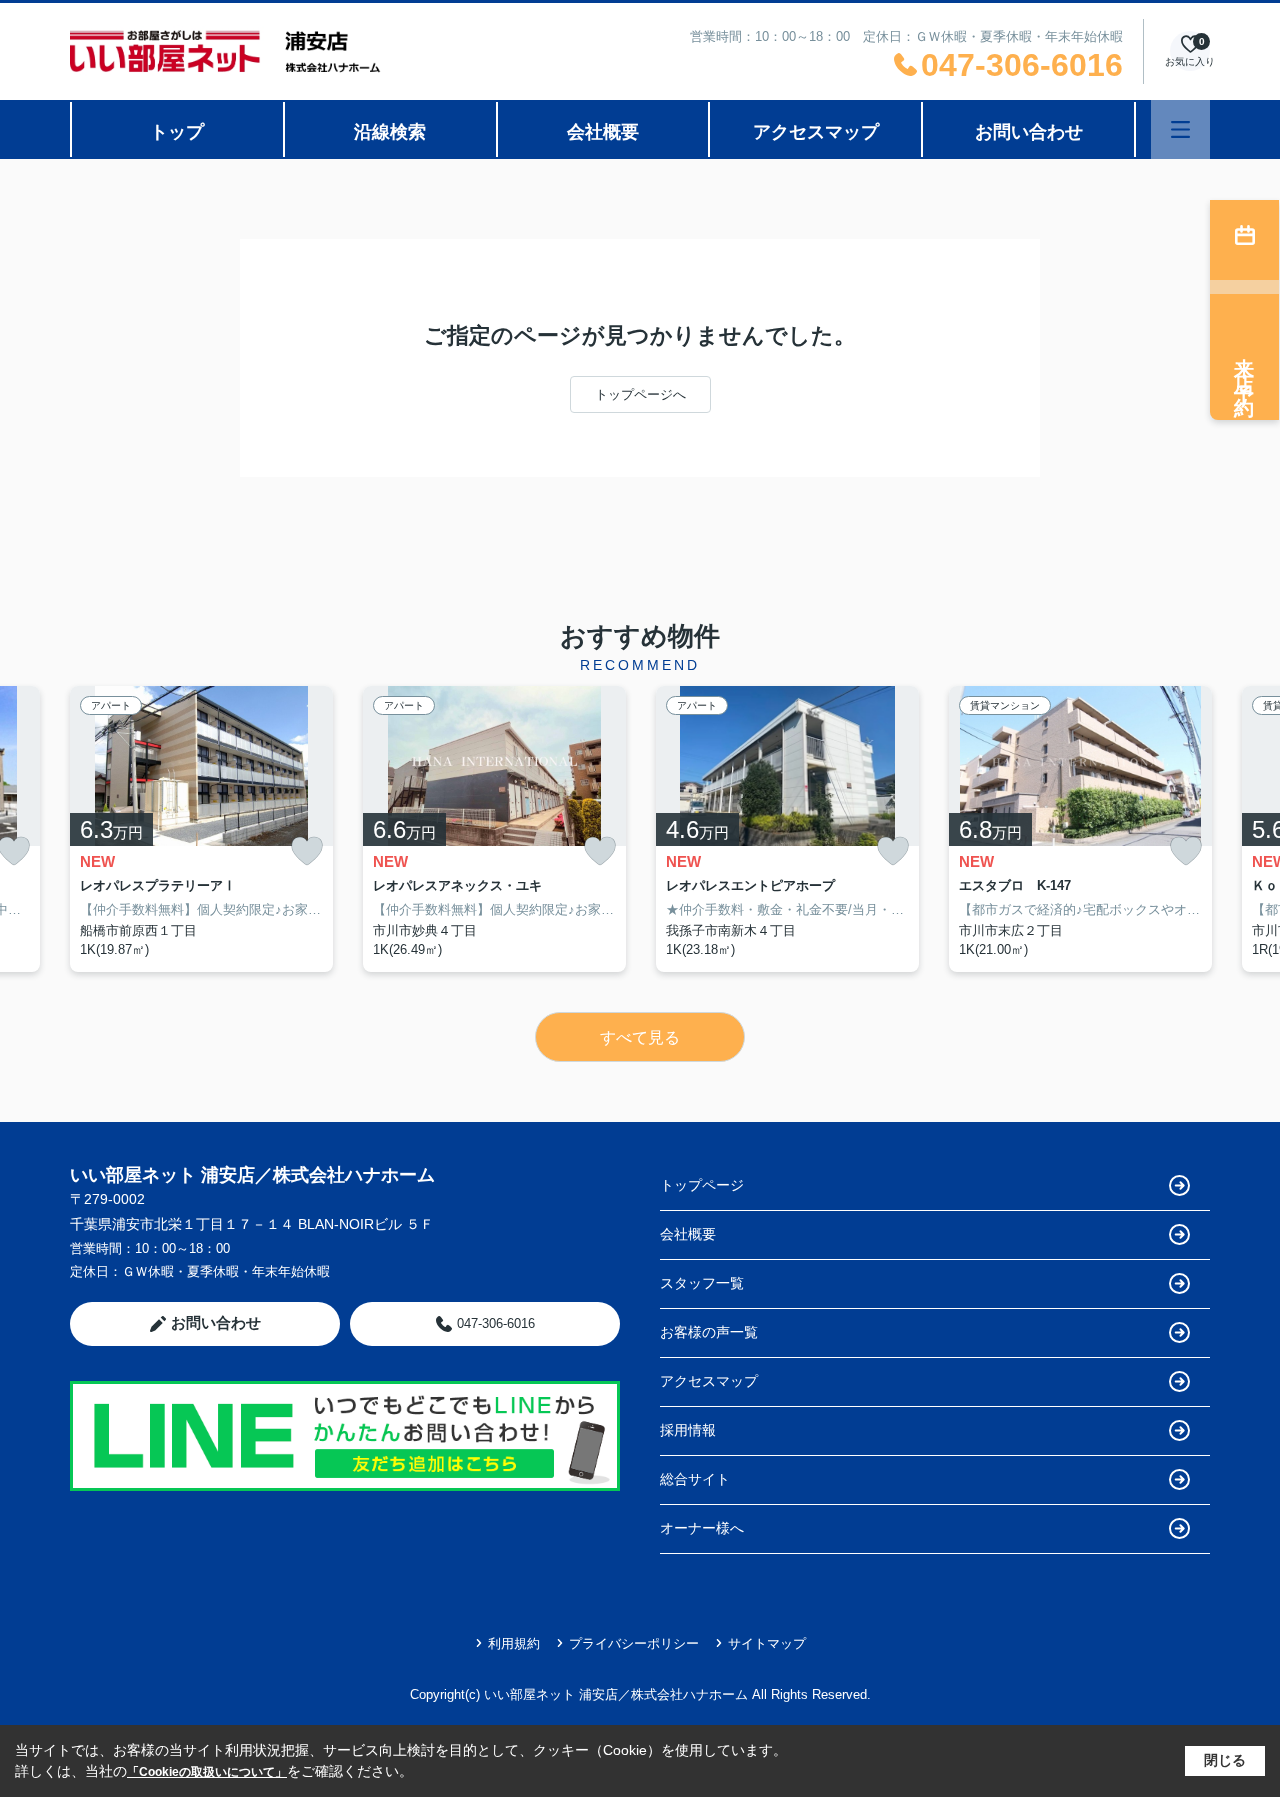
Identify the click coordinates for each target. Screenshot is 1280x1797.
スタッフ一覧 (702, 1283)
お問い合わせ (1029, 132)
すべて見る (640, 1037)
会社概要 (603, 132)
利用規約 (514, 1643)
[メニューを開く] (1180, 129)
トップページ (702, 1185)
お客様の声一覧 (709, 1332)
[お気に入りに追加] (307, 851)
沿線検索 (390, 132)
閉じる (1225, 1760)
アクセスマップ (816, 132)
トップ (177, 132)
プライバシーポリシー (634, 1643)
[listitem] (201, 829)
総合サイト (695, 1479)
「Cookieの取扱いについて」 (207, 1772)
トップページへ (640, 394)
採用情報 (688, 1430)
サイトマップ (767, 1643)
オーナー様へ (702, 1528)
